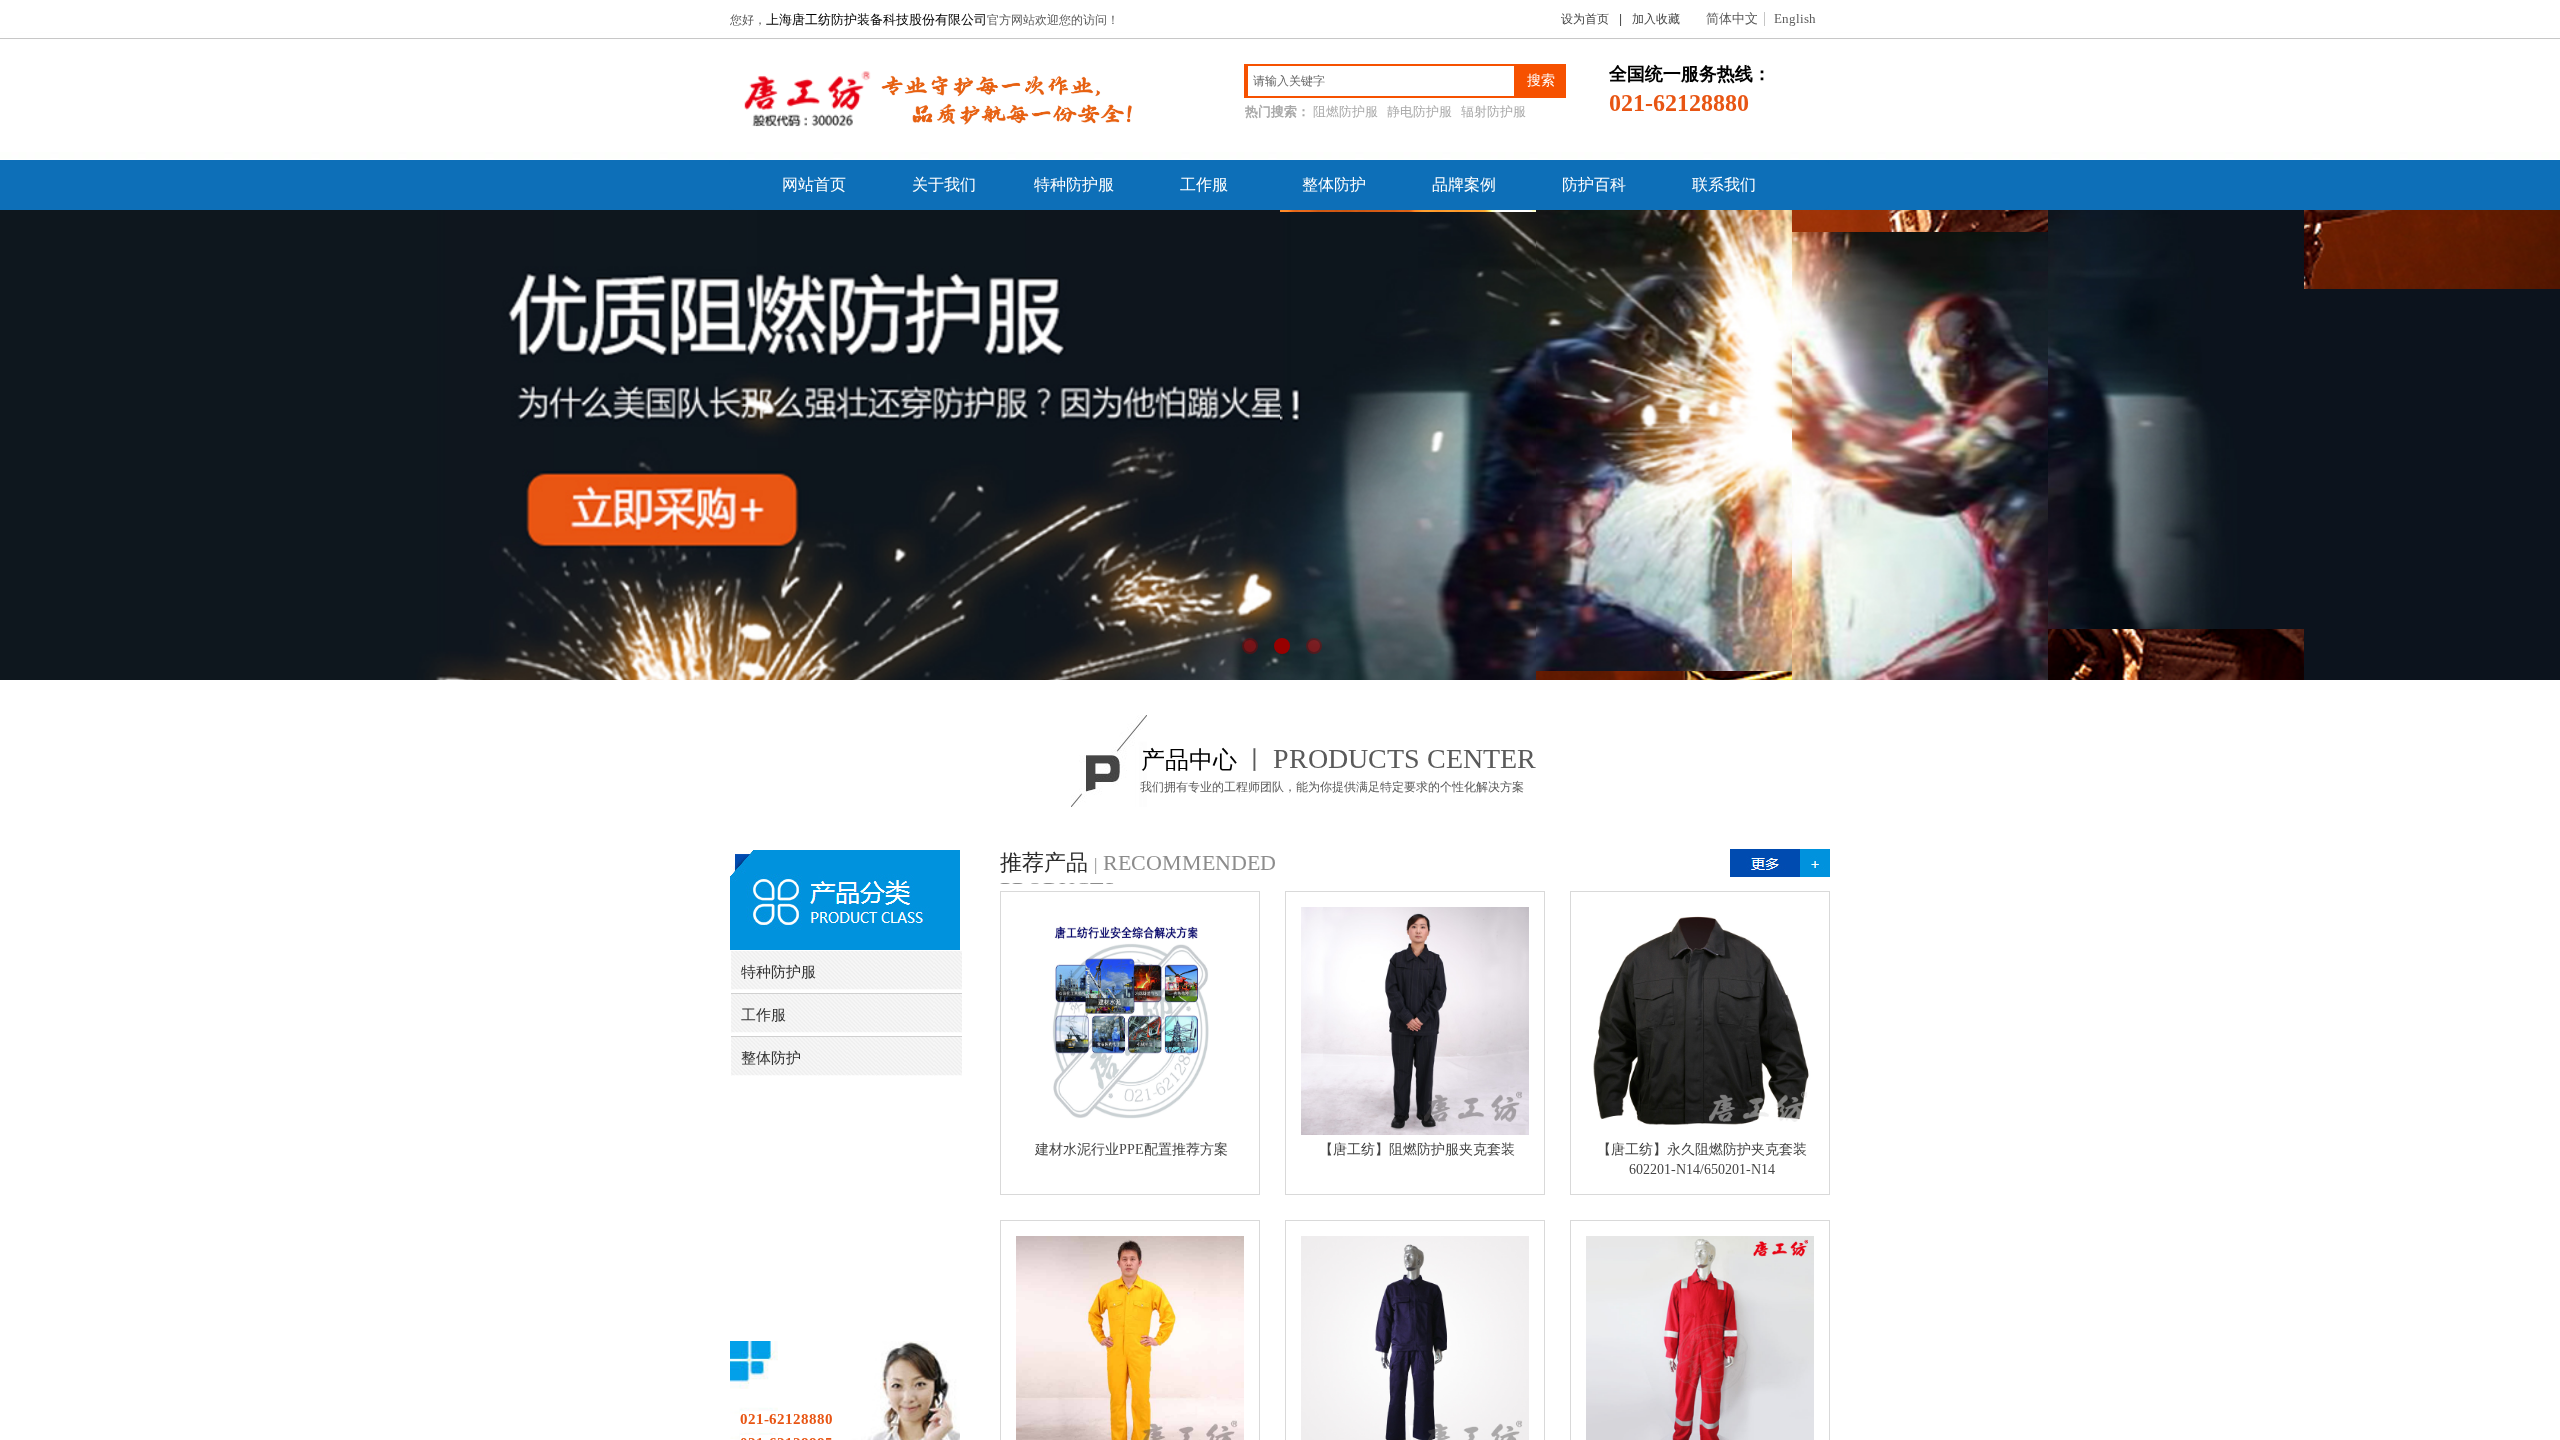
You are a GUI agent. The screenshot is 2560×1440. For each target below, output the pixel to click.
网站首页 (814, 184)
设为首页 (1585, 19)
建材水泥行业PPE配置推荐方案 (1131, 1149)
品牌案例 (1464, 184)
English (1795, 19)
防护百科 (1594, 184)
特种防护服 (1074, 184)
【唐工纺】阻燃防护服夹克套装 (1417, 1149)
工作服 (1204, 184)
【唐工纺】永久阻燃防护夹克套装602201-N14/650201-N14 (1702, 1159)
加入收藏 (1656, 19)
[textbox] (1381, 81)
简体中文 (1732, 19)
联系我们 (1724, 184)
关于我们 (944, 184)
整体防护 (1334, 184)
